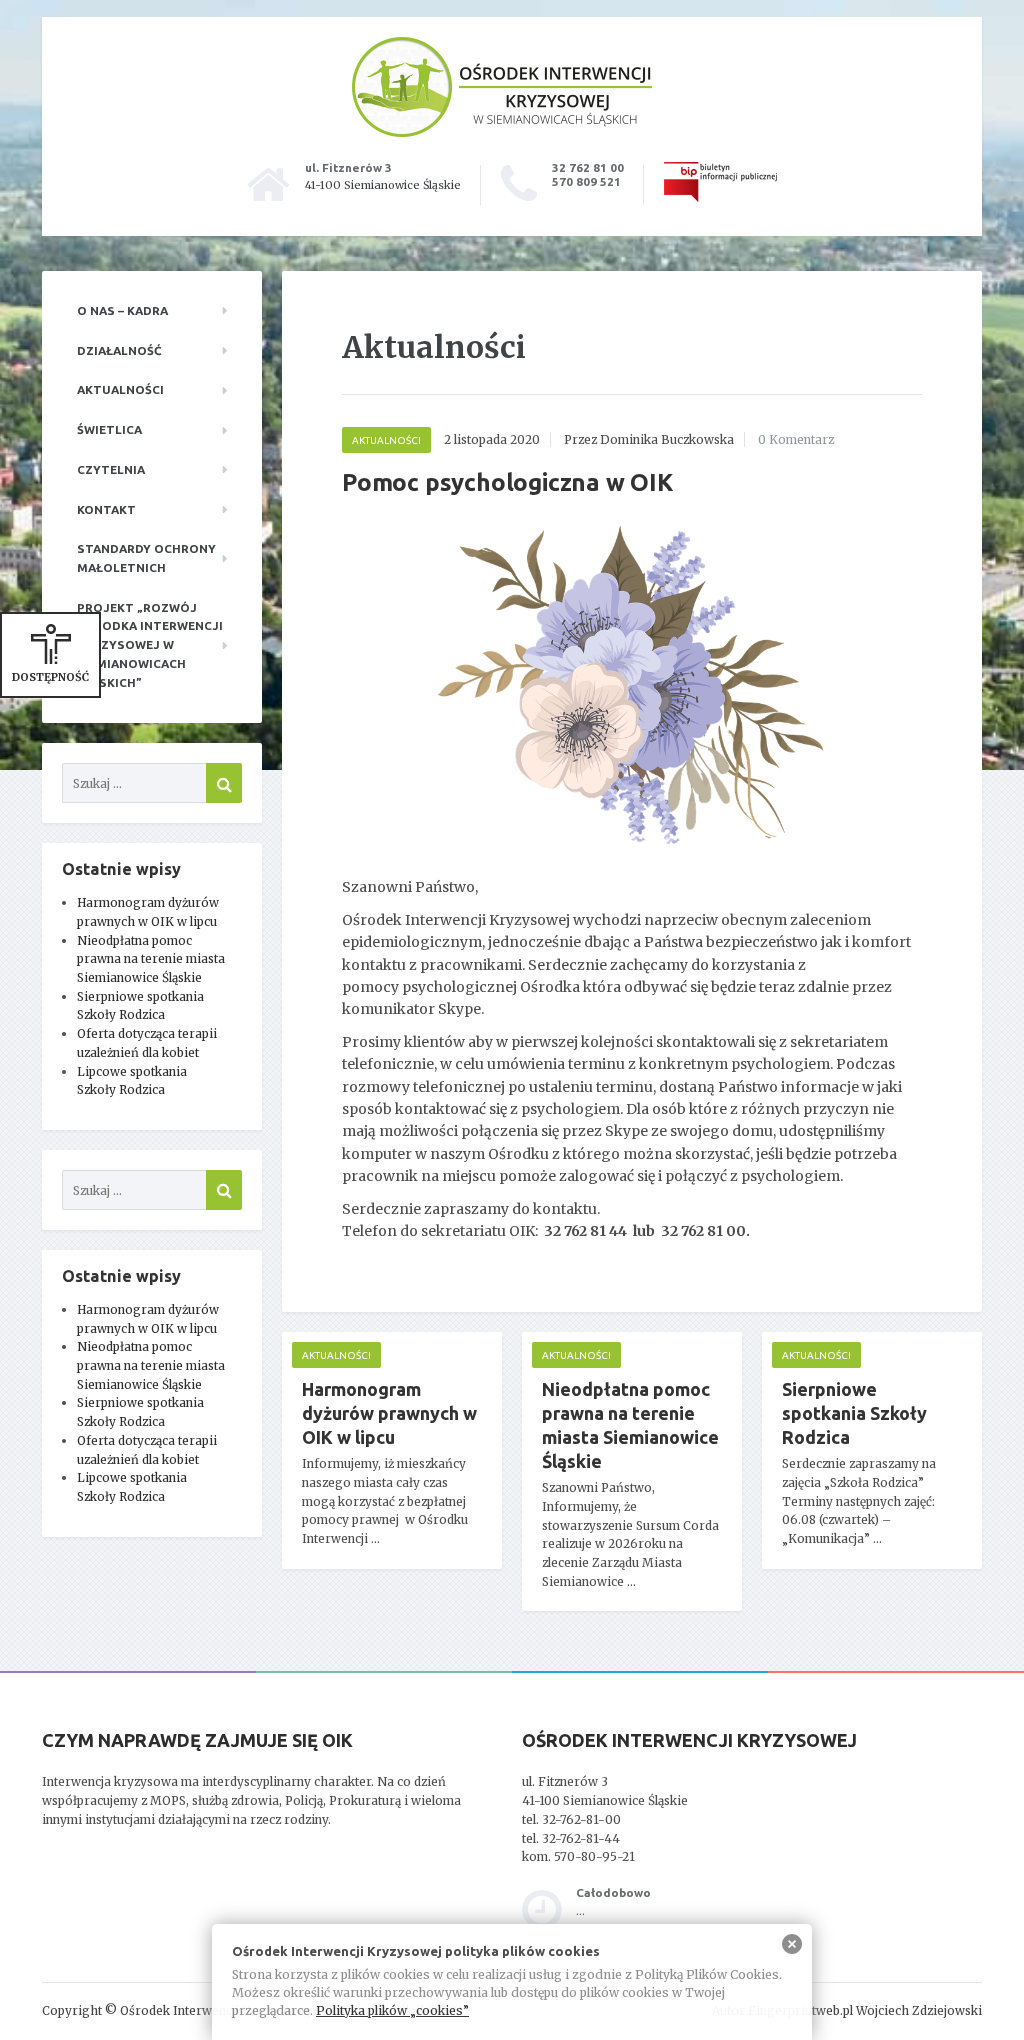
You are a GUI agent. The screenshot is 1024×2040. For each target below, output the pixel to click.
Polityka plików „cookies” (392, 2010)
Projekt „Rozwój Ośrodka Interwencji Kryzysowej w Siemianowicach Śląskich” (150, 645)
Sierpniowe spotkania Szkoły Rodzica (854, 1413)
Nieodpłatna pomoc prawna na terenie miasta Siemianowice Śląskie (151, 959)
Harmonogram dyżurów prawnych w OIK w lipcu (389, 1413)
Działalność (119, 350)
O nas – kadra (122, 310)
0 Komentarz (796, 439)
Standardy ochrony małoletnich (146, 558)
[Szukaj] (224, 783)
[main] (632, 971)
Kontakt (106, 509)
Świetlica (109, 429)
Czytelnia (111, 469)
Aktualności (120, 389)
